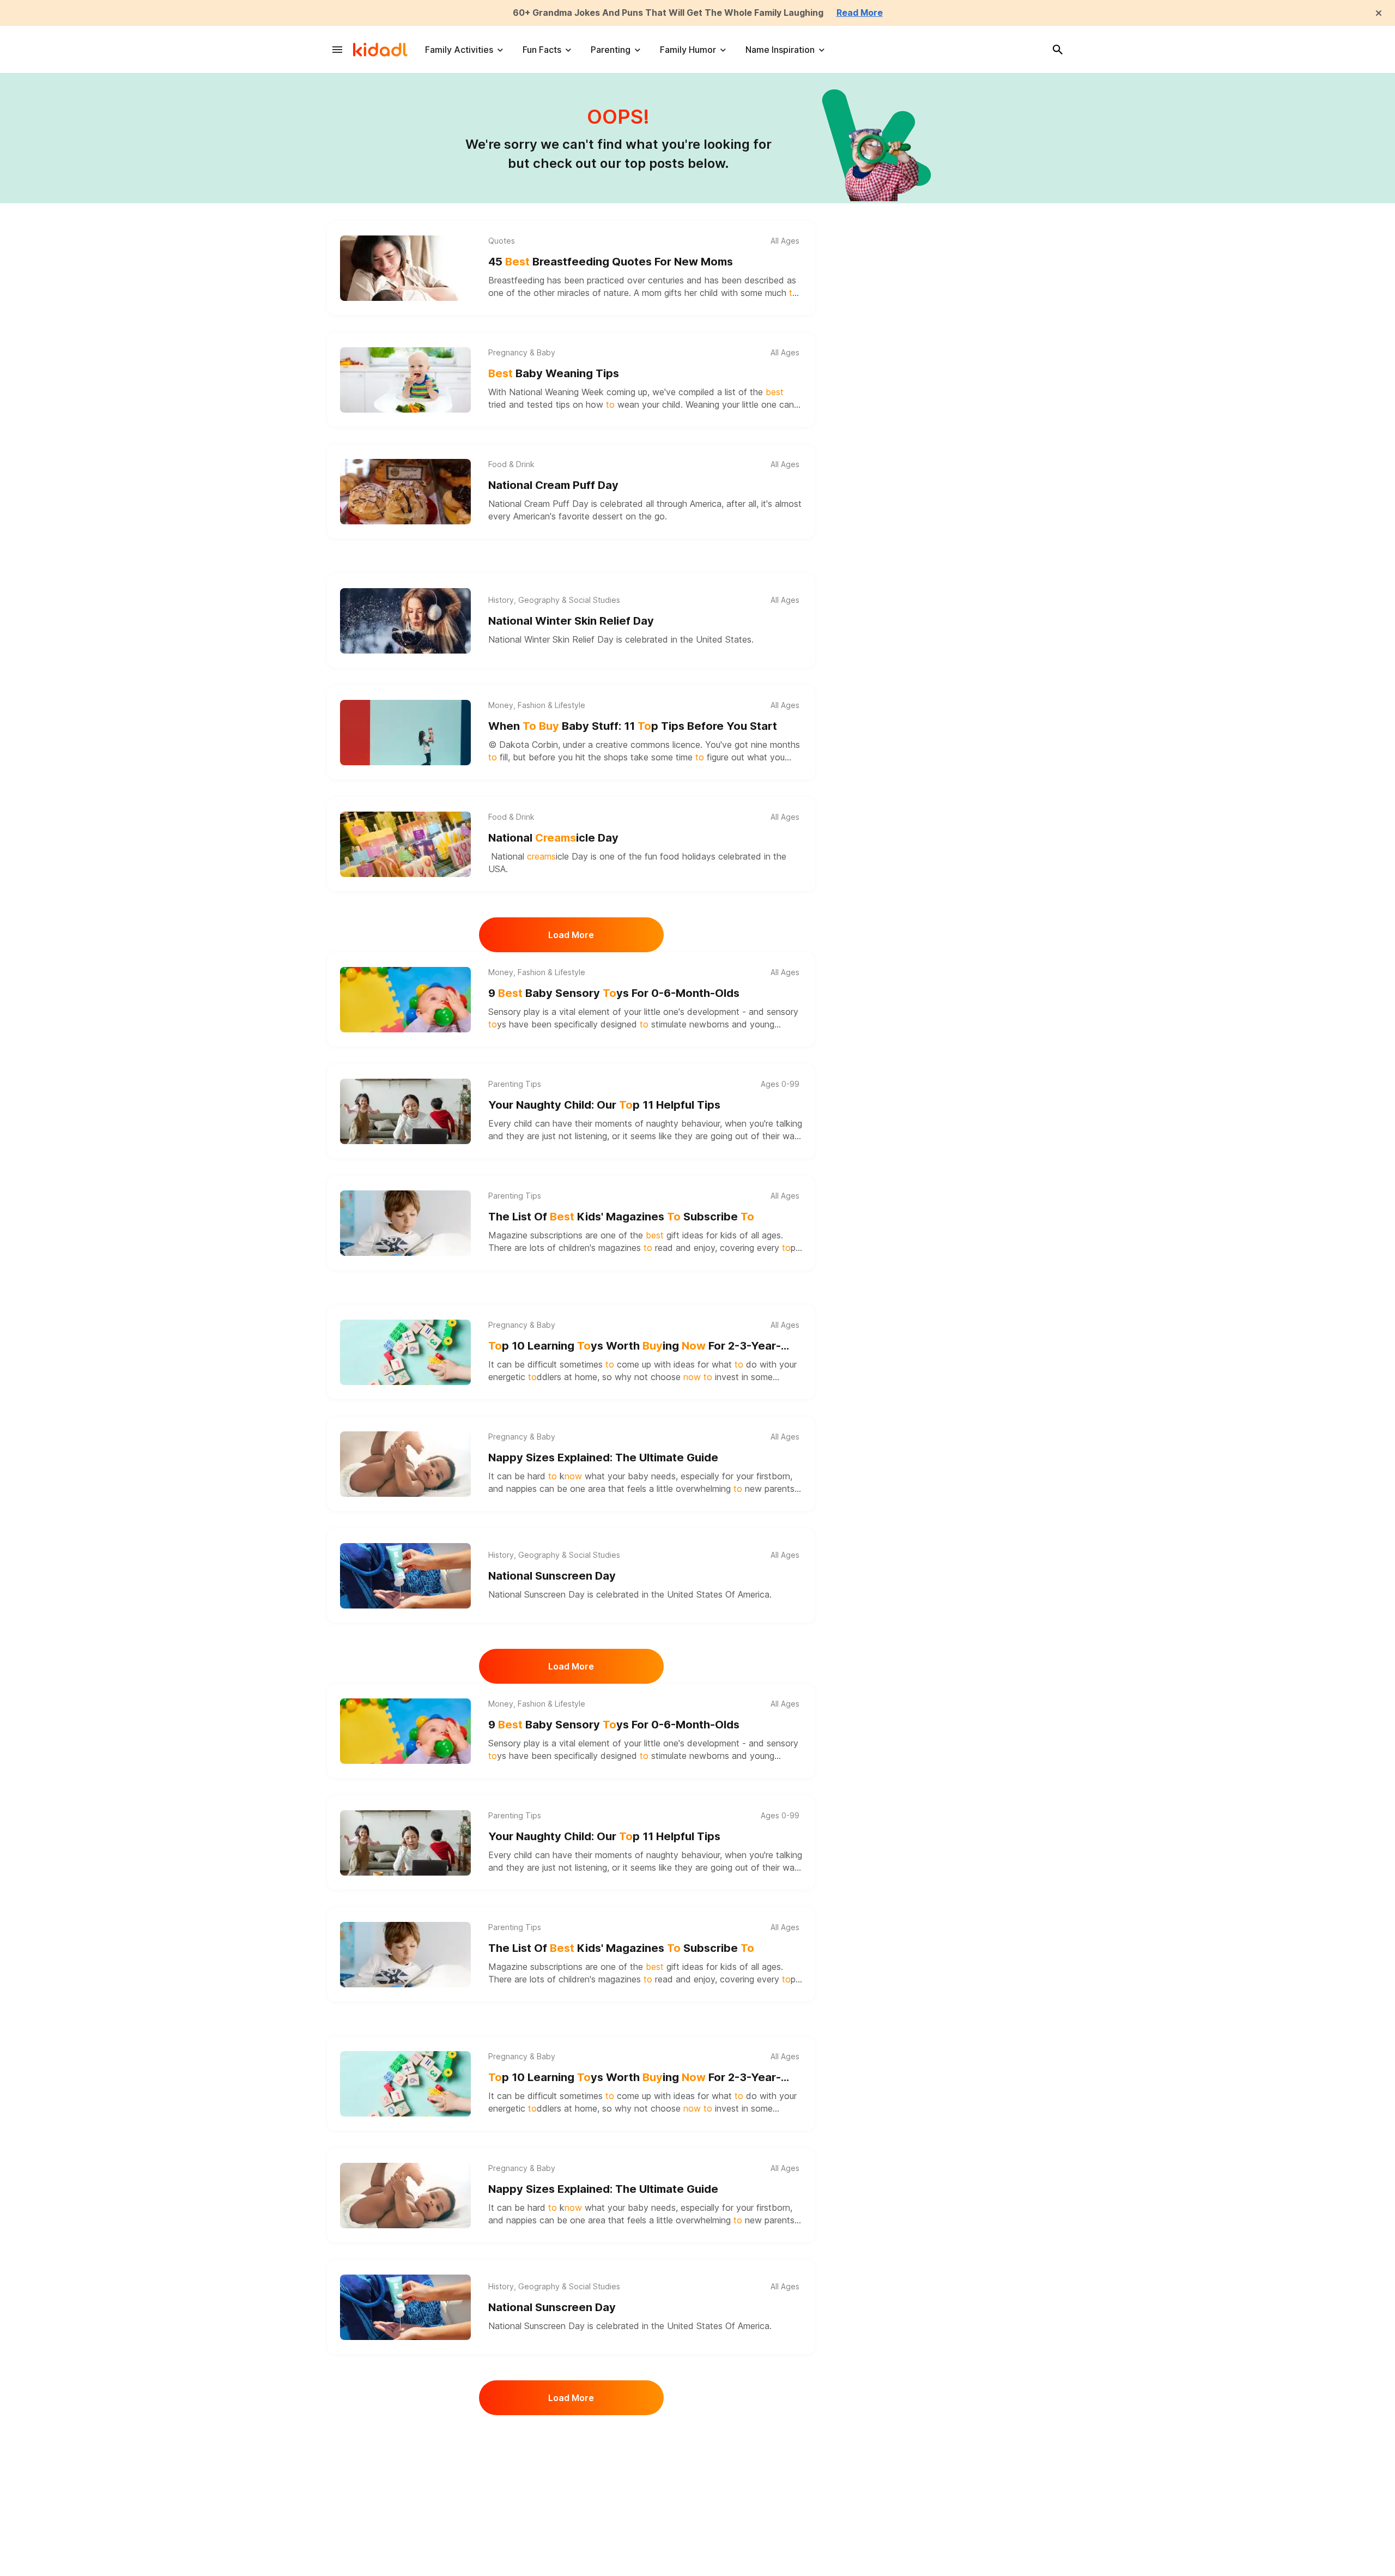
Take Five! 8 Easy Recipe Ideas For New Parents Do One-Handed (633, 2457)
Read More (860, 13)
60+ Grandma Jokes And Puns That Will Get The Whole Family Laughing (668, 13)
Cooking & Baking (520, 2435)
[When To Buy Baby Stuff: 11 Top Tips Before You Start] (405, 733)
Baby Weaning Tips (554, 373)
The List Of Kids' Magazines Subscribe (621, 1217)
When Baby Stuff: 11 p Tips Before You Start (633, 726)
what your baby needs (630, 1476)
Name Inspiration (780, 50)
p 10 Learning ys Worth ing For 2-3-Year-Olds (635, 1347)
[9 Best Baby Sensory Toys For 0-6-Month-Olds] (405, 1000)
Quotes (502, 241)
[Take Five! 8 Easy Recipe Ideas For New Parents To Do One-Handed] (405, 2463)
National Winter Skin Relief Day (571, 621)
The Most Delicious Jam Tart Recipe (585, 2568)
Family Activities (459, 50)
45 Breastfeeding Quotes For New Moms (611, 262)
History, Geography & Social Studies (554, 600)
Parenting (611, 50)
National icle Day (553, 838)
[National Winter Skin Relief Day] (405, 621)
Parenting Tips (515, 1084)
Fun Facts (542, 50)
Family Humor (688, 50)
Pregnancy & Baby (522, 353)
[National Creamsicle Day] (405, 844)
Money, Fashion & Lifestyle (537, 705)
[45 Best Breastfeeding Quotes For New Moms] (405, 268)
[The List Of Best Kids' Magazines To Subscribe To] (405, 1223)
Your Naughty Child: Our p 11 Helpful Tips (604, 1105)
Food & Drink (511, 464)
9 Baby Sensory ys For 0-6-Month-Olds (614, 993)
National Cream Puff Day (553, 485)
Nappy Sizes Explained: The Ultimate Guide (603, 1458)
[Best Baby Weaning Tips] (405, 380)
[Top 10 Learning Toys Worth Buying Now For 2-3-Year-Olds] (405, 1352)
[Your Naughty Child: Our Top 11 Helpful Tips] (405, 1111)
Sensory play (514, 1012)
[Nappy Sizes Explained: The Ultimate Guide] (405, 1464)
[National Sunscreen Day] (405, 1576)
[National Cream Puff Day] (405, 492)
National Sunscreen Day (552, 1576)
